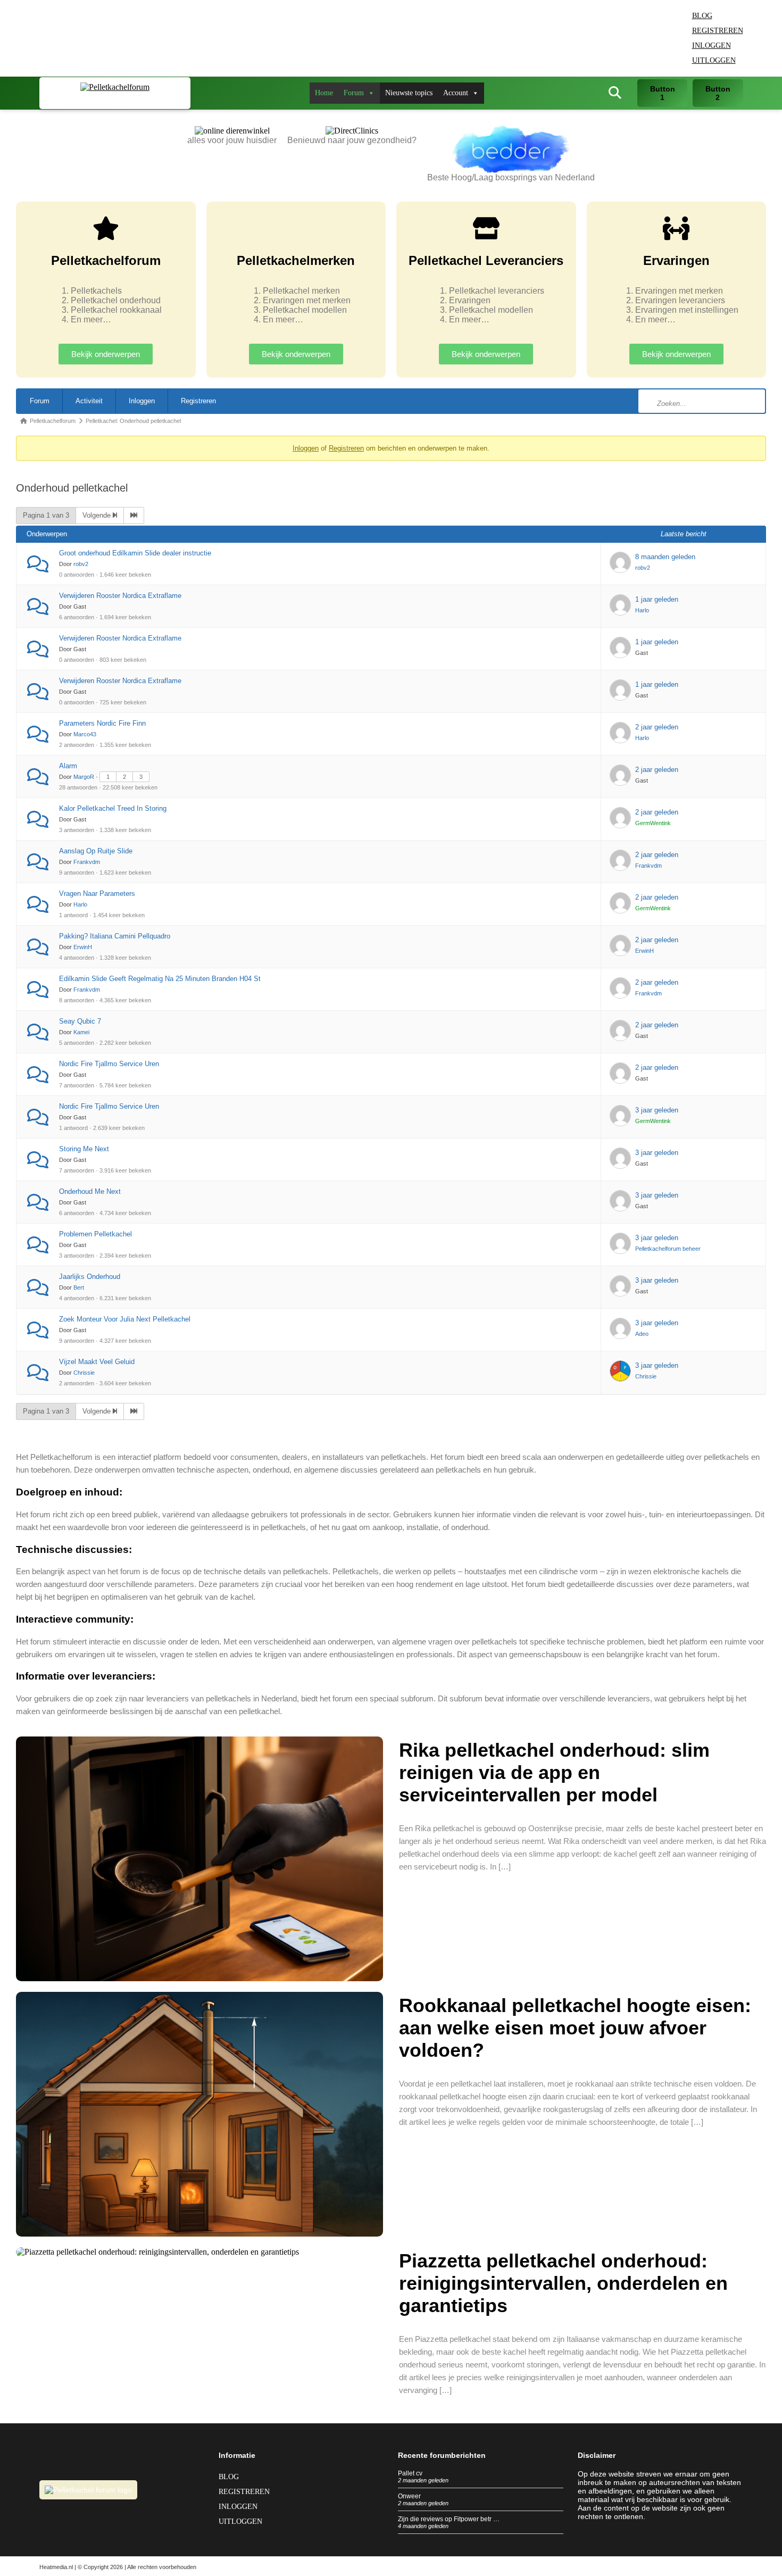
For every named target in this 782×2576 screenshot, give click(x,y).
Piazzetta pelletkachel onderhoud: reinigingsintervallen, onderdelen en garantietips (563, 2283)
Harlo (642, 610)
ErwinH (83, 947)
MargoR (84, 777)
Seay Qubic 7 (80, 1021)
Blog (702, 16)
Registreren (718, 31)
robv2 (81, 564)
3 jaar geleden (657, 1110)
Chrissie (84, 1373)
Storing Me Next (84, 1149)
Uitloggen (714, 60)
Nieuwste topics (409, 93)
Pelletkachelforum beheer (668, 1249)
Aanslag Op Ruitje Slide (96, 851)
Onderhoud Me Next (90, 1191)
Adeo (642, 1334)
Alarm (68, 766)
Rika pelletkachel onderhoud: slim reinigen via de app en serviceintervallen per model (554, 1772)
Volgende (98, 515)
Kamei (81, 1032)
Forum (354, 93)
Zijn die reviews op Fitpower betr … (449, 2519)
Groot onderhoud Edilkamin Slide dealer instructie (135, 553)
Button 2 (718, 93)
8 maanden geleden (665, 557)
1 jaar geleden (657, 599)
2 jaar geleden (657, 727)
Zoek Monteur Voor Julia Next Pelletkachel (125, 1319)
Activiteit (89, 401)
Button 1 (663, 93)
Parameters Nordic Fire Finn (102, 723)
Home (324, 93)
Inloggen (712, 45)
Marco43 (85, 734)
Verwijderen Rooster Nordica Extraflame (120, 596)
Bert (79, 1287)
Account (456, 93)
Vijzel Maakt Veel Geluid (97, 1362)
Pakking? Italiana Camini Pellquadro (115, 936)
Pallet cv (410, 2473)
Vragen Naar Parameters (97, 894)
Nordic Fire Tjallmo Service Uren (109, 1064)
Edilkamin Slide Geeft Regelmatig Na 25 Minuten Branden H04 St (160, 979)
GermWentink (653, 823)
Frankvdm (87, 862)
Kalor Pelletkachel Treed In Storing (113, 808)
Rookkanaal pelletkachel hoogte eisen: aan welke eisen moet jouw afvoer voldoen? (575, 2028)
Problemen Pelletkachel (95, 1234)
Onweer (409, 2496)
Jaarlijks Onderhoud (90, 1277)
